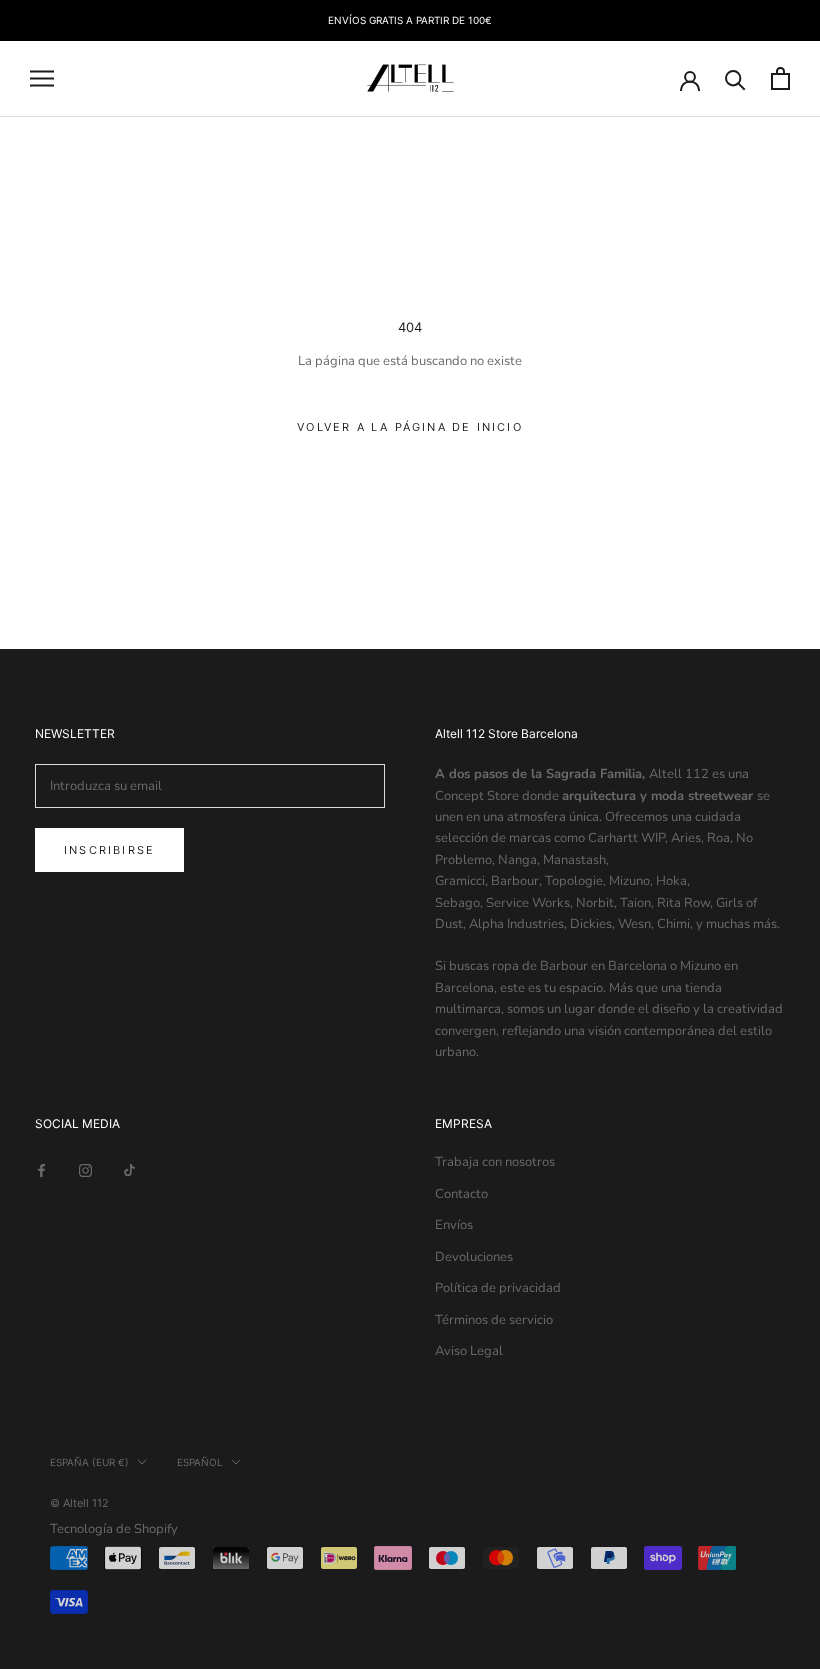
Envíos (454, 1225)
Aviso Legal (469, 1351)
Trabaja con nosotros (495, 1162)
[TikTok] (129, 1169)
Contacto (461, 1194)
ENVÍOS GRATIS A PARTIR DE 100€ (410, 20)
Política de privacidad (498, 1288)
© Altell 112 (79, 1503)
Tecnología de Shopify (114, 1529)
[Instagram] (85, 1169)
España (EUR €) (89, 1462)
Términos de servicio (494, 1320)
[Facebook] (41, 1169)
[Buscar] (735, 78)
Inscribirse (109, 850)
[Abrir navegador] (42, 78)
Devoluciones (474, 1257)
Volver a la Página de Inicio (410, 427)
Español (200, 1462)
